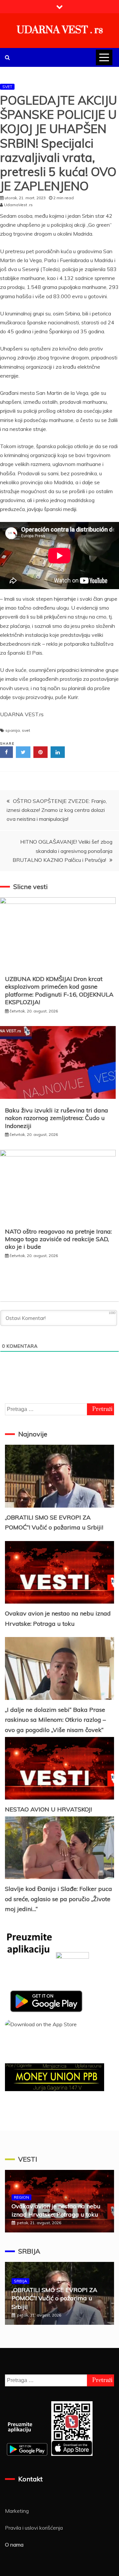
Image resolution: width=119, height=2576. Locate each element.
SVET (7, 87)
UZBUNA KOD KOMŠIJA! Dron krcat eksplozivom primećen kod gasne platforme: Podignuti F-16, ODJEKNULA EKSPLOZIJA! (59, 990)
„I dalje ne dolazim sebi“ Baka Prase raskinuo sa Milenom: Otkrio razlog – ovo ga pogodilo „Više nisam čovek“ (55, 1720)
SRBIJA (29, 2251)
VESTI (28, 2159)
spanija (13, 730)
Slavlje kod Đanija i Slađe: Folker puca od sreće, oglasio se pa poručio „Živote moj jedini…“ (59, 1899)
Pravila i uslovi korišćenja (34, 2528)
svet (26, 730)
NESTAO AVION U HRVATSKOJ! (48, 1809)
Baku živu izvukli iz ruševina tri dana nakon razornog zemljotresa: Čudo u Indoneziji (57, 1118)
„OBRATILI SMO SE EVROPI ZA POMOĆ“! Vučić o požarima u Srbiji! (54, 2298)
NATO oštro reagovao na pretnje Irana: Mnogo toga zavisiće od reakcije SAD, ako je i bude (58, 1239)
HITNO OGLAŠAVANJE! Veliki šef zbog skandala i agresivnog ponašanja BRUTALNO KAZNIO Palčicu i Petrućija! (62, 851)
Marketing (17, 2511)
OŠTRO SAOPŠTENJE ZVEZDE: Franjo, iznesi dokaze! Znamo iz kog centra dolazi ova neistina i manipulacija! (57, 810)
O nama (14, 2545)
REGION (21, 2197)
